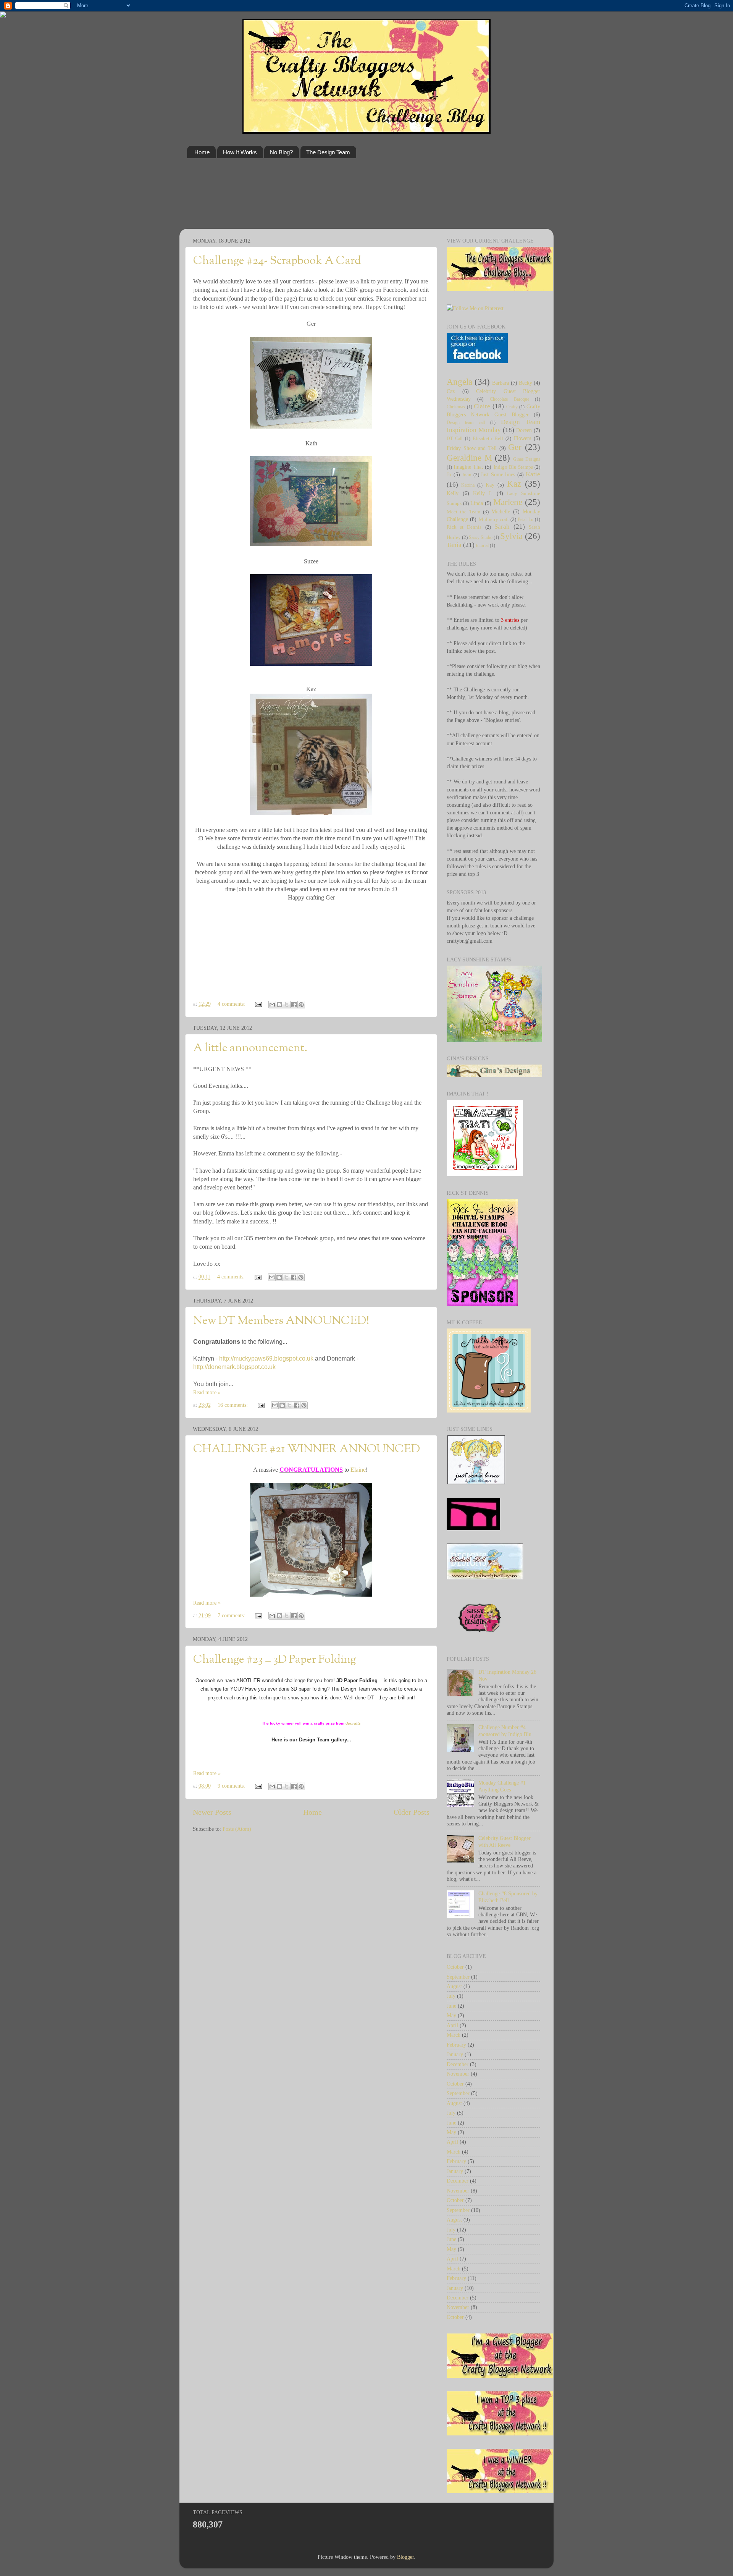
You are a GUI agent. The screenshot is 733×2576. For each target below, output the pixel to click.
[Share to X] (287, 1005)
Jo (449, 474)
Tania (454, 545)
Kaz (514, 484)
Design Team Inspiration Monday (493, 426)
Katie (533, 474)
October (455, 1967)
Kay (490, 485)
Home (202, 152)
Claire (482, 406)
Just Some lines (498, 474)
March (454, 2035)
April (452, 2025)
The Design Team (328, 152)
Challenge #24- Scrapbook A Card (277, 261)
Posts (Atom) (237, 1829)
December (458, 2064)
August (454, 1986)
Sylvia (511, 536)
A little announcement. (250, 1048)
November (458, 2074)
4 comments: (232, 1004)
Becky (526, 383)
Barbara (501, 383)
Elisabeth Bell (488, 438)
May (451, 2015)
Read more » (207, 1392)
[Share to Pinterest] (301, 1005)
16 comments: (233, 1405)
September (458, 1977)
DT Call (454, 439)
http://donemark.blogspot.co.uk (234, 1367)
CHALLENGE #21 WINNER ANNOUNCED (307, 1449)
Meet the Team (463, 512)
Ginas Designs (527, 459)
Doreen (524, 430)
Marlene (508, 502)
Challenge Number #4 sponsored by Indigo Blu (505, 1731)
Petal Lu (525, 519)
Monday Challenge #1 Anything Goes (502, 1786)
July (451, 1996)
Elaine (358, 1470)
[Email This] (272, 1005)
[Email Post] (258, 1004)
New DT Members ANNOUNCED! (281, 1321)
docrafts (353, 1723)
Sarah (502, 527)
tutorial (482, 545)
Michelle (501, 511)
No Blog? (281, 152)
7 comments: (232, 1615)
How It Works (240, 152)
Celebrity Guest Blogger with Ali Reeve (505, 1841)
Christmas (456, 407)
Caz (451, 391)
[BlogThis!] (279, 1005)
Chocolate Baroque (509, 399)
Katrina (468, 485)
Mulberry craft (494, 519)
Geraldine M (469, 458)
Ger (515, 447)
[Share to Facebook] (294, 1005)
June (451, 2006)
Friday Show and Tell (472, 448)
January (455, 2054)
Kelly (453, 493)
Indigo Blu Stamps (513, 467)
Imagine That (468, 467)
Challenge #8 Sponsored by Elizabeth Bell (508, 1897)
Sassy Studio (481, 537)
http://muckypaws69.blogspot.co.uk (266, 1358)
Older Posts (412, 1812)
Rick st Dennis (464, 527)
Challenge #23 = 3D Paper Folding (274, 1660)
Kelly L (483, 493)
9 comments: (232, 1786)
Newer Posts (212, 1812)
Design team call (466, 422)
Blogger (405, 2557)
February (456, 2045)
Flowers (522, 438)
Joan (467, 475)
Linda (477, 503)
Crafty (512, 407)
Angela (459, 382)
